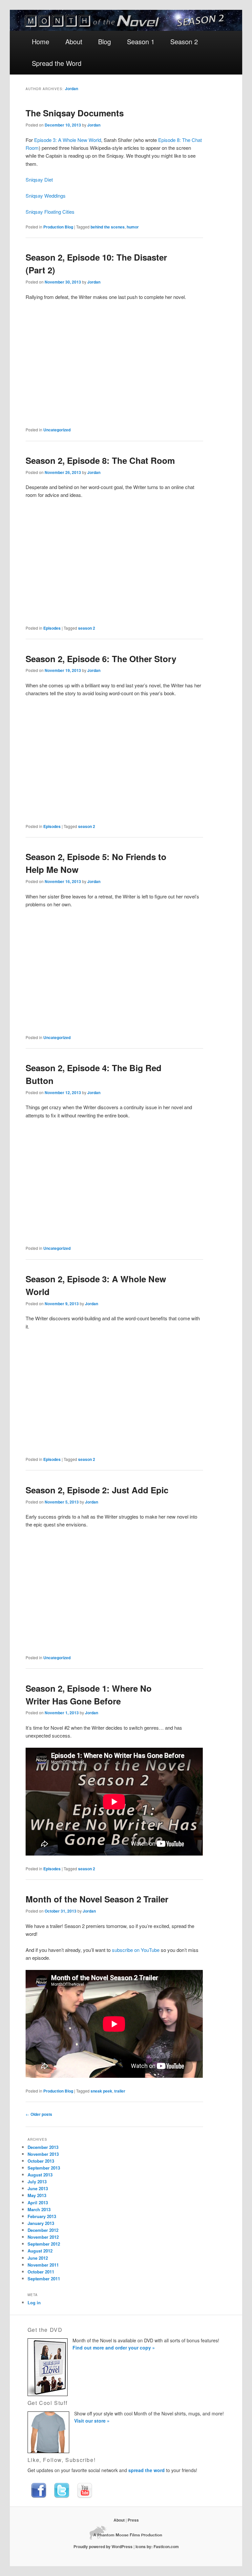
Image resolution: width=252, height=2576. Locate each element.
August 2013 (40, 2175)
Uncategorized (57, 430)
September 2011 (44, 2279)
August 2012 (40, 2251)
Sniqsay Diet (39, 179)
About (74, 41)
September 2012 (44, 2244)
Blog (105, 41)
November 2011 (43, 2265)
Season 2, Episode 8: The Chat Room (100, 460)
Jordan (72, 88)
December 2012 (43, 2230)
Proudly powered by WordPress (103, 2547)
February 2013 (42, 2216)
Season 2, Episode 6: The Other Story (101, 659)
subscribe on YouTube (136, 1950)
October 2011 (41, 2272)
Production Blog (58, 227)
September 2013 (44, 2168)
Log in (34, 2302)
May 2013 (37, 2195)
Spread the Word (57, 63)
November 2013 (43, 2154)
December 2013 (43, 2147)
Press (133, 2520)
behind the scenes (108, 227)
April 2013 (38, 2202)
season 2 (87, 628)
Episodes (52, 628)
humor (133, 227)
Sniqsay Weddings (46, 196)
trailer (120, 2091)
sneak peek (101, 2091)
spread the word (147, 2470)
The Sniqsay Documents (75, 113)
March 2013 (39, 2209)
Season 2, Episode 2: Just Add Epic (97, 1490)
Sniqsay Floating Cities (50, 212)
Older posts (39, 2114)
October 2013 (41, 2161)
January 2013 (41, 2223)
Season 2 (184, 41)
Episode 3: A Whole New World (68, 140)
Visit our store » (92, 2421)
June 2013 (38, 2188)
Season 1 (141, 41)
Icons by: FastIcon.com (157, 2547)
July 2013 (37, 2182)
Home (41, 41)
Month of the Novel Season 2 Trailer (97, 1899)
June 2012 (38, 2258)
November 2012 (43, 2237)
